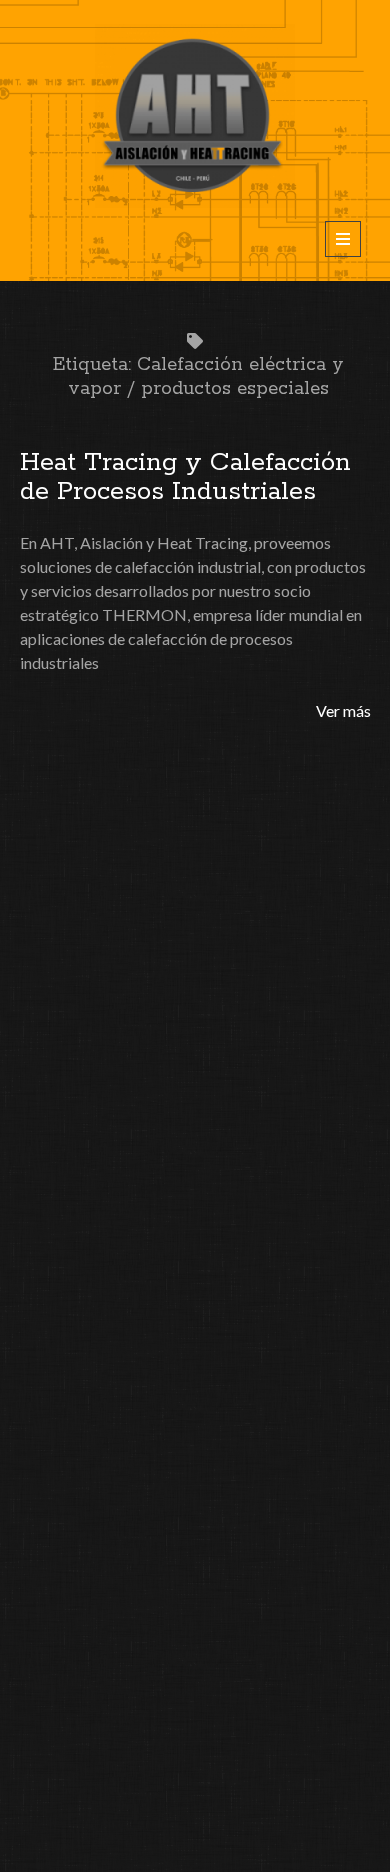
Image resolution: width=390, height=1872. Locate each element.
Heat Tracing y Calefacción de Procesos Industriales (185, 477)
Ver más (343, 710)
